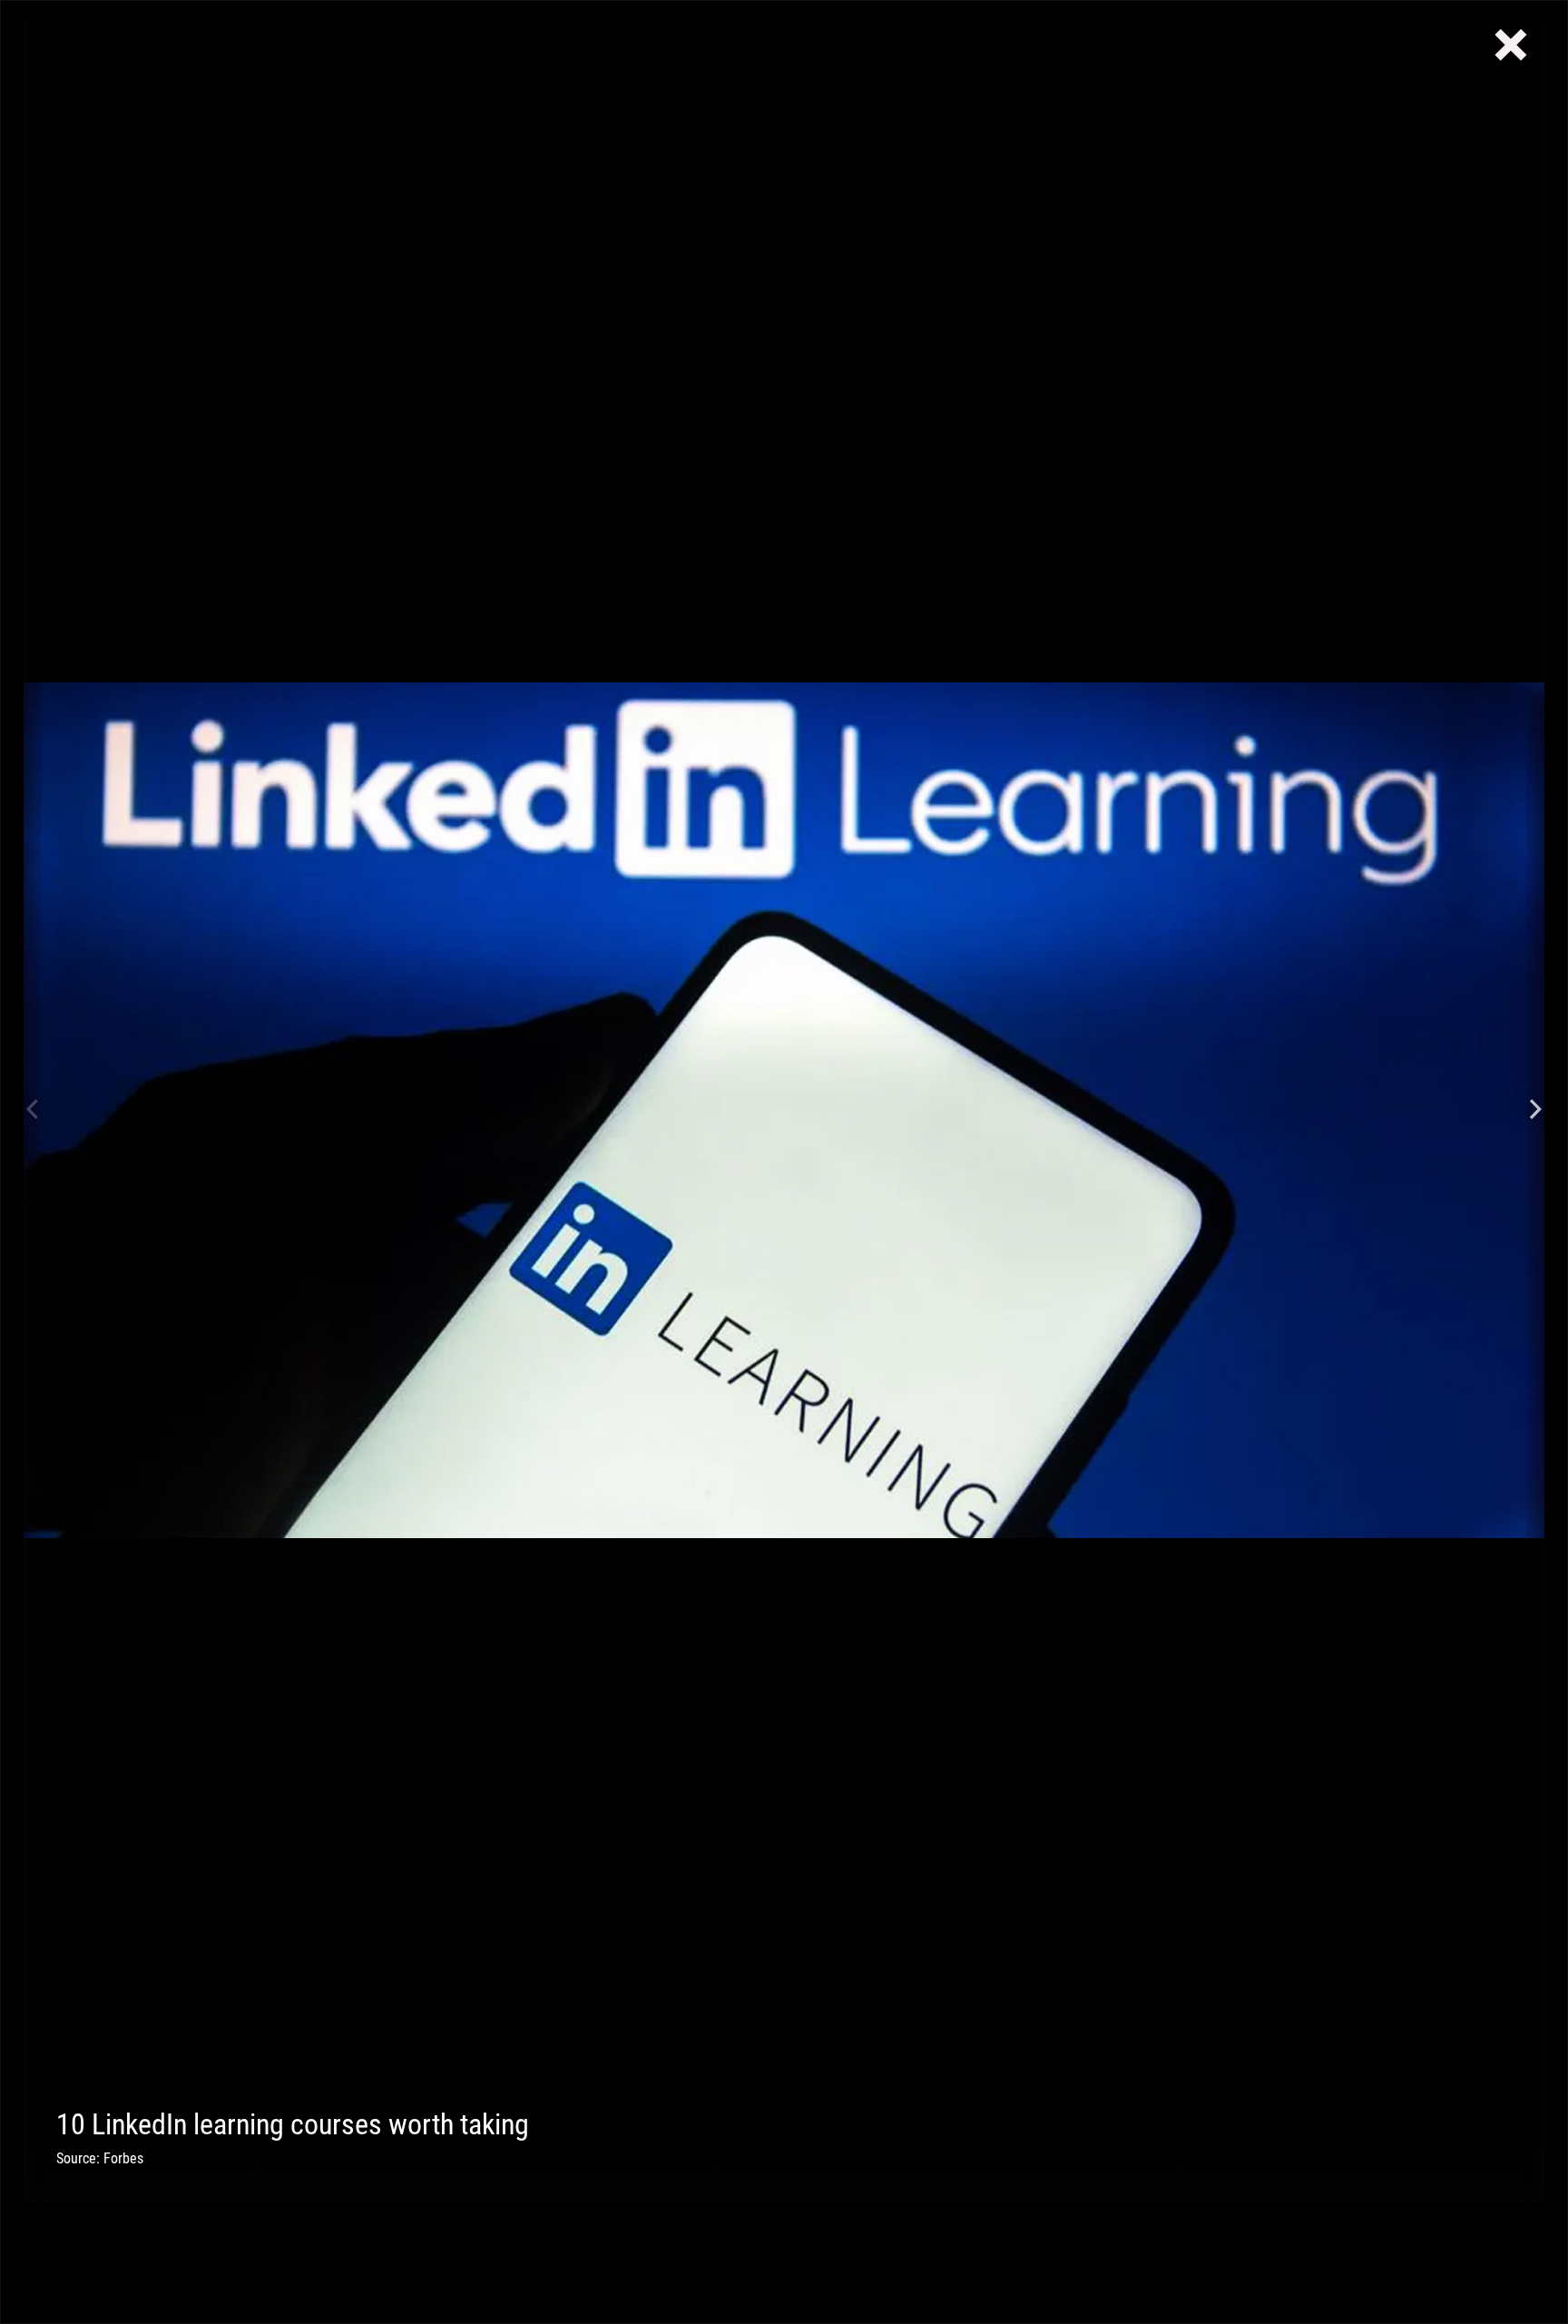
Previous (33, 1110)
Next (1535, 1110)
